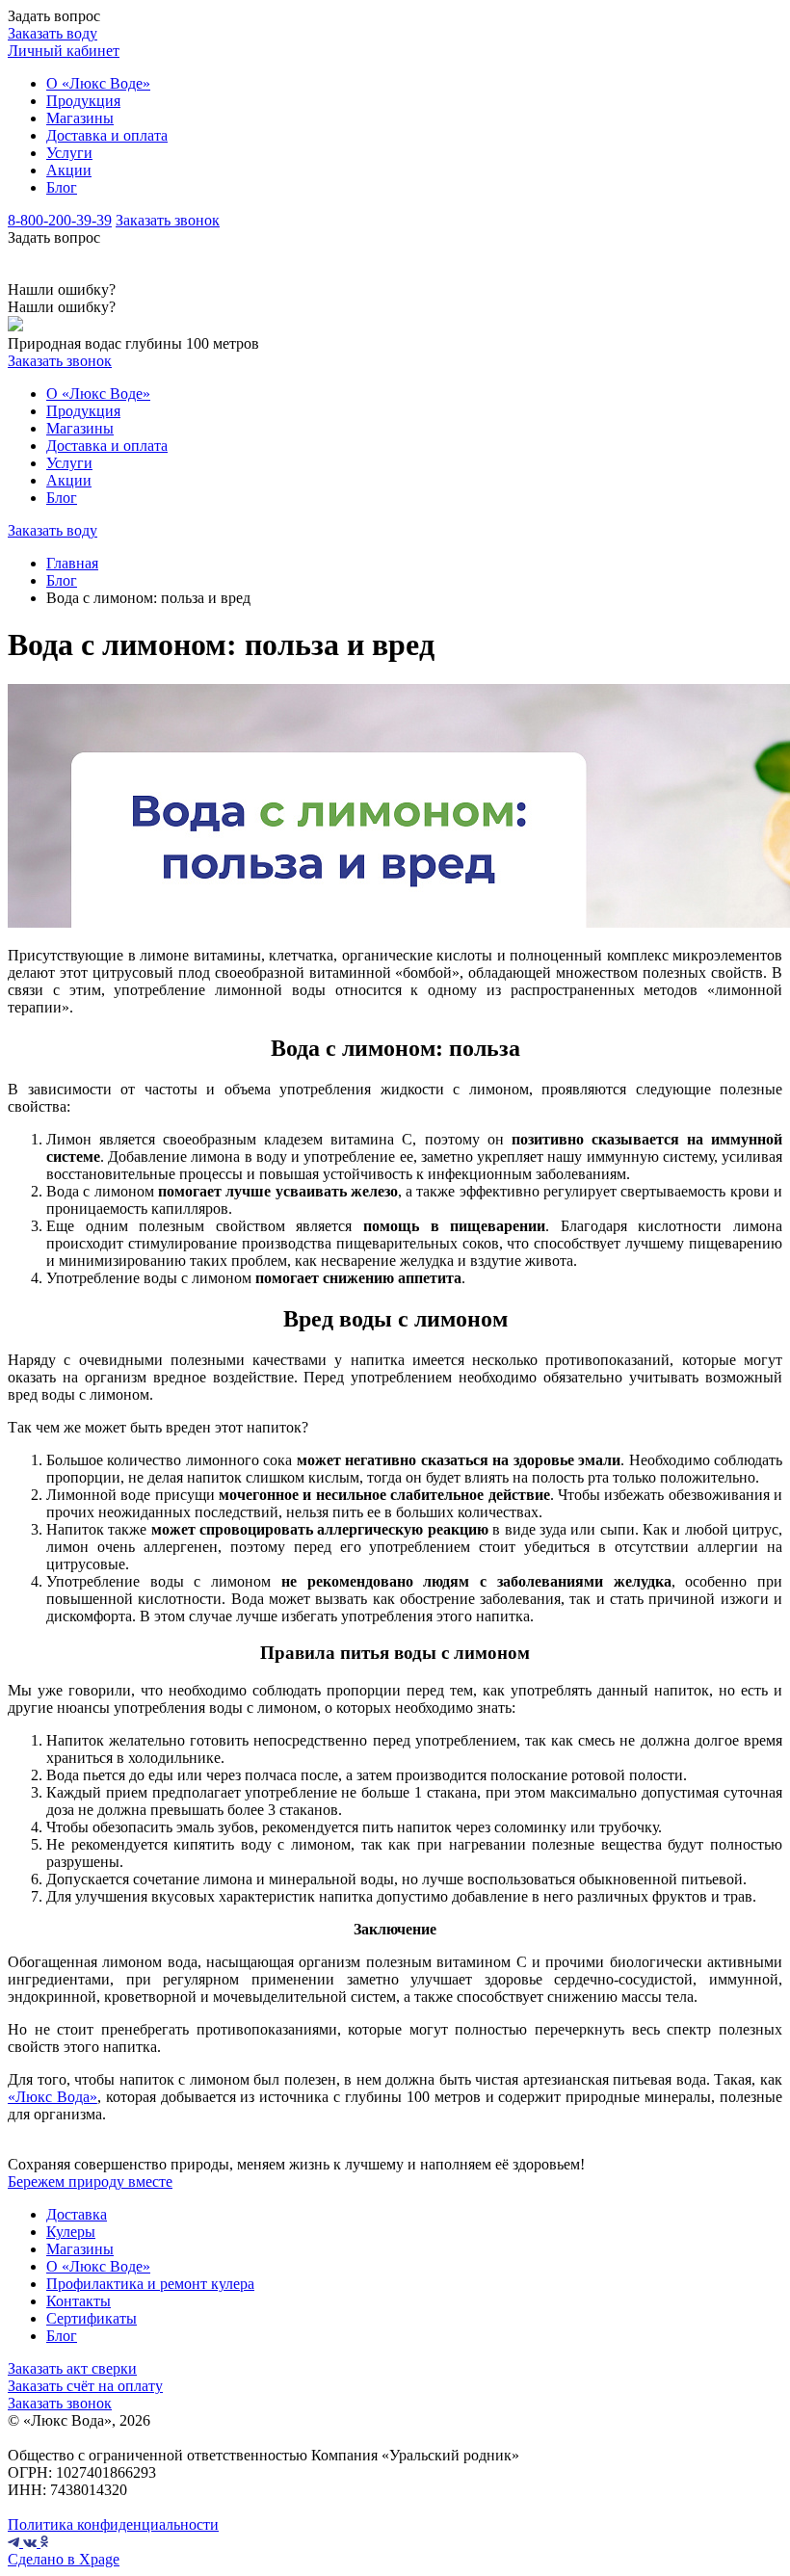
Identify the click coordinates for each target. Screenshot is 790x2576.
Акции (69, 170)
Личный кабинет (64, 51)
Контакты (79, 2301)
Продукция (83, 101)
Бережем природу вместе (90, 2182)
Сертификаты (92, 2318)
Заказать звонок (168, 220)
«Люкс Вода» (53, 2097)
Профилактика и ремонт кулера (150, 2284)
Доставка (77, 2214)
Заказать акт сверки (72, 2368)
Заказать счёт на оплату (85, 2386)
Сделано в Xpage (64, 2559)
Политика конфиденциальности (113, 2524)
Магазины (80, 118)
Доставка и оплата (107, 135)
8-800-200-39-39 (60, 220)
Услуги (69, 153)
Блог (62, 187)
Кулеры (71, 2232)
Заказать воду (53, 33)
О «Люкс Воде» (98, 83)
